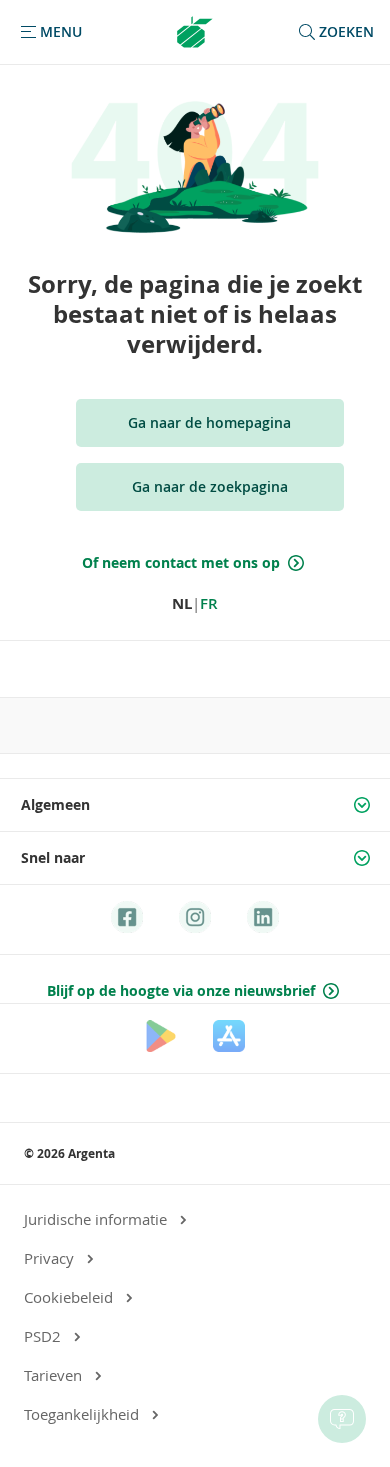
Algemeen (55, 804)
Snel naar (53, 857)
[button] (49, 32)
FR (209, 603)
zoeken (346, 31)
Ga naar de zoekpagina (210, 486)
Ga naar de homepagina (209, 422)
